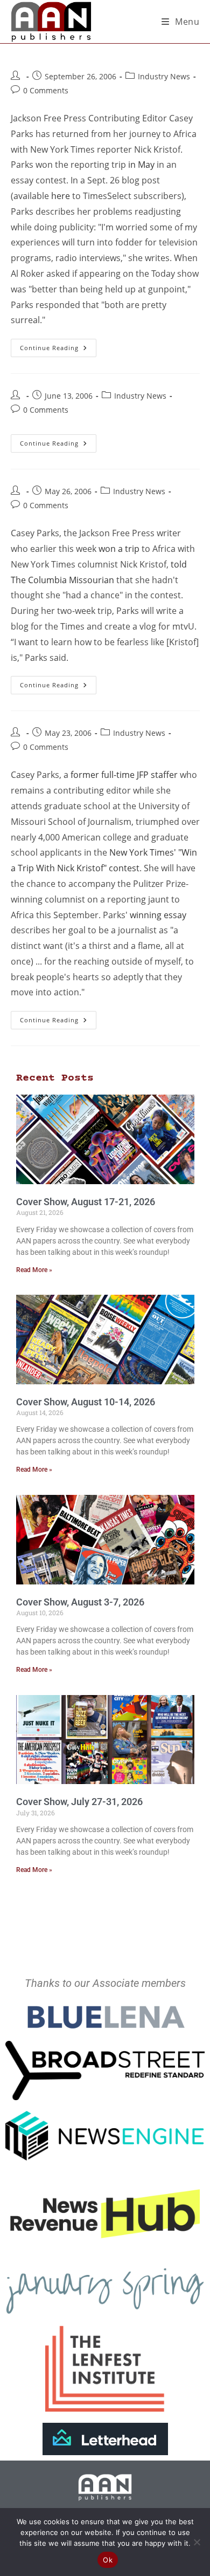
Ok (108, 2560)
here (61, 196)
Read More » (34, 1270)
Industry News (164, 76)
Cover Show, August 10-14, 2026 (86, 1402)
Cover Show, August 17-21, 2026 (86, 1202)
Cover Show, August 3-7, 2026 (80, 1602)
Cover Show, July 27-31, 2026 (79, 1802)
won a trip (119, 549)
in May (141, 165)
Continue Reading (58, 345)
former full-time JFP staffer (124, 775)
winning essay (158, 915)
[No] (197, 2542)
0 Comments (46, 90)
